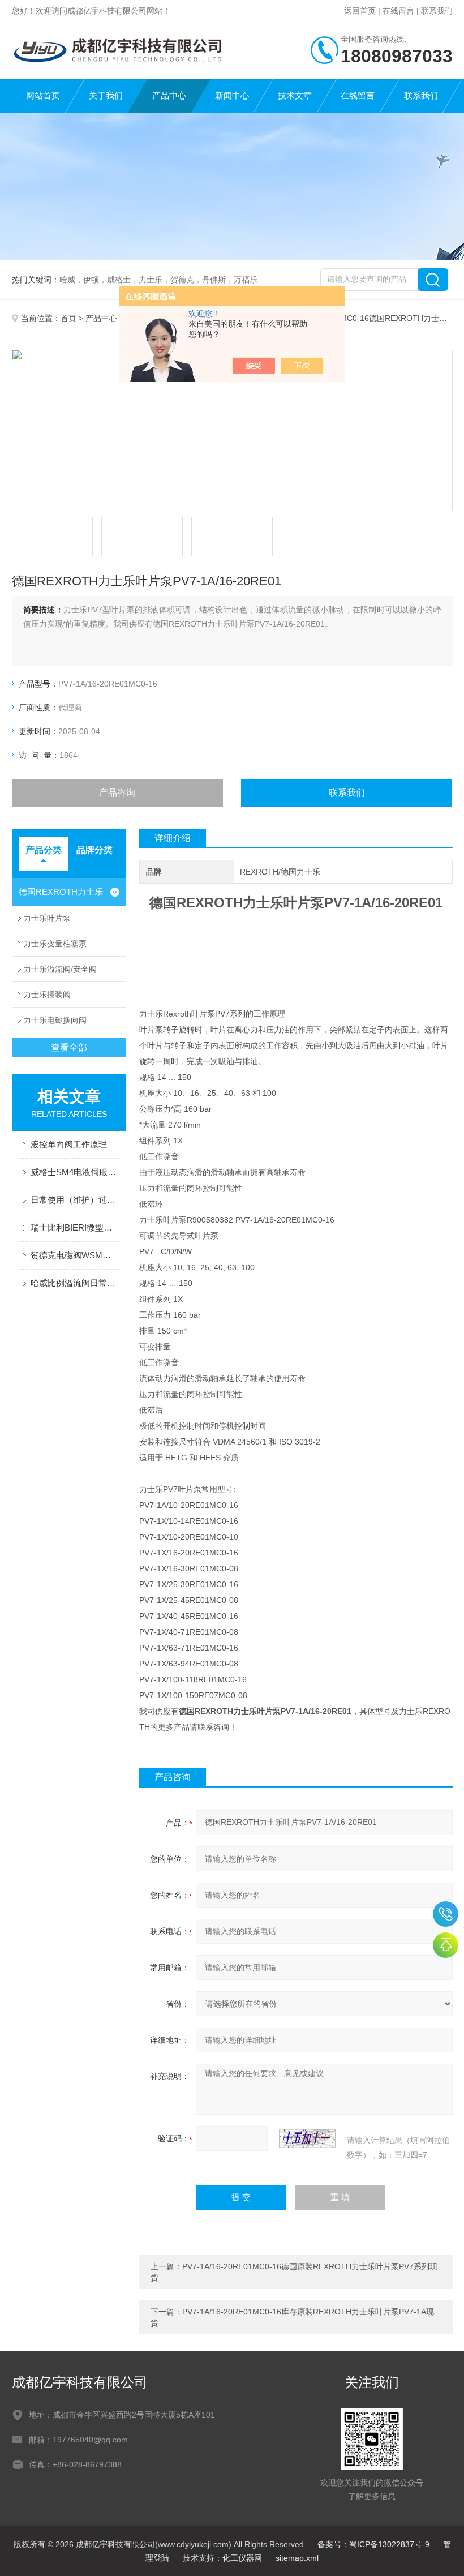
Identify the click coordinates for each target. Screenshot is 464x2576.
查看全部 (69, 1047)
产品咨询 (117, 793)
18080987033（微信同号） (446, 1914)
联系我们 (437, 11)
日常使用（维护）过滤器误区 (75, 1200)
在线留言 (398, 11)
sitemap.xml (297, 2558)
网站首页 (43, 95)
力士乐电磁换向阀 (55, 1020)
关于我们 (106, 95)
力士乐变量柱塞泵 (55, 944)
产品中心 (169, 95)
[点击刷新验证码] (307, 2138)
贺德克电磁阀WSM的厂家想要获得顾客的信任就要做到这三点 (75, 1255)
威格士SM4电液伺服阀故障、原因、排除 (75, 1172)
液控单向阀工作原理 (69, 1144)
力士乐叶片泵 (47, 918)
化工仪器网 (242, 2558)
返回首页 (360, 11)
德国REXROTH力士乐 (61, 892)
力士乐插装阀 (47, 995)
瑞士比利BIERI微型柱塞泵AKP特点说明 (75, 1227)
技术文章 (295, 95)
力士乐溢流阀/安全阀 (60, 969)
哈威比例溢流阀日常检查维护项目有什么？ (75, 1283)
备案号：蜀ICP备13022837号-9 (373, 2544)
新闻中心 (232, 95)
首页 (68, 318)
